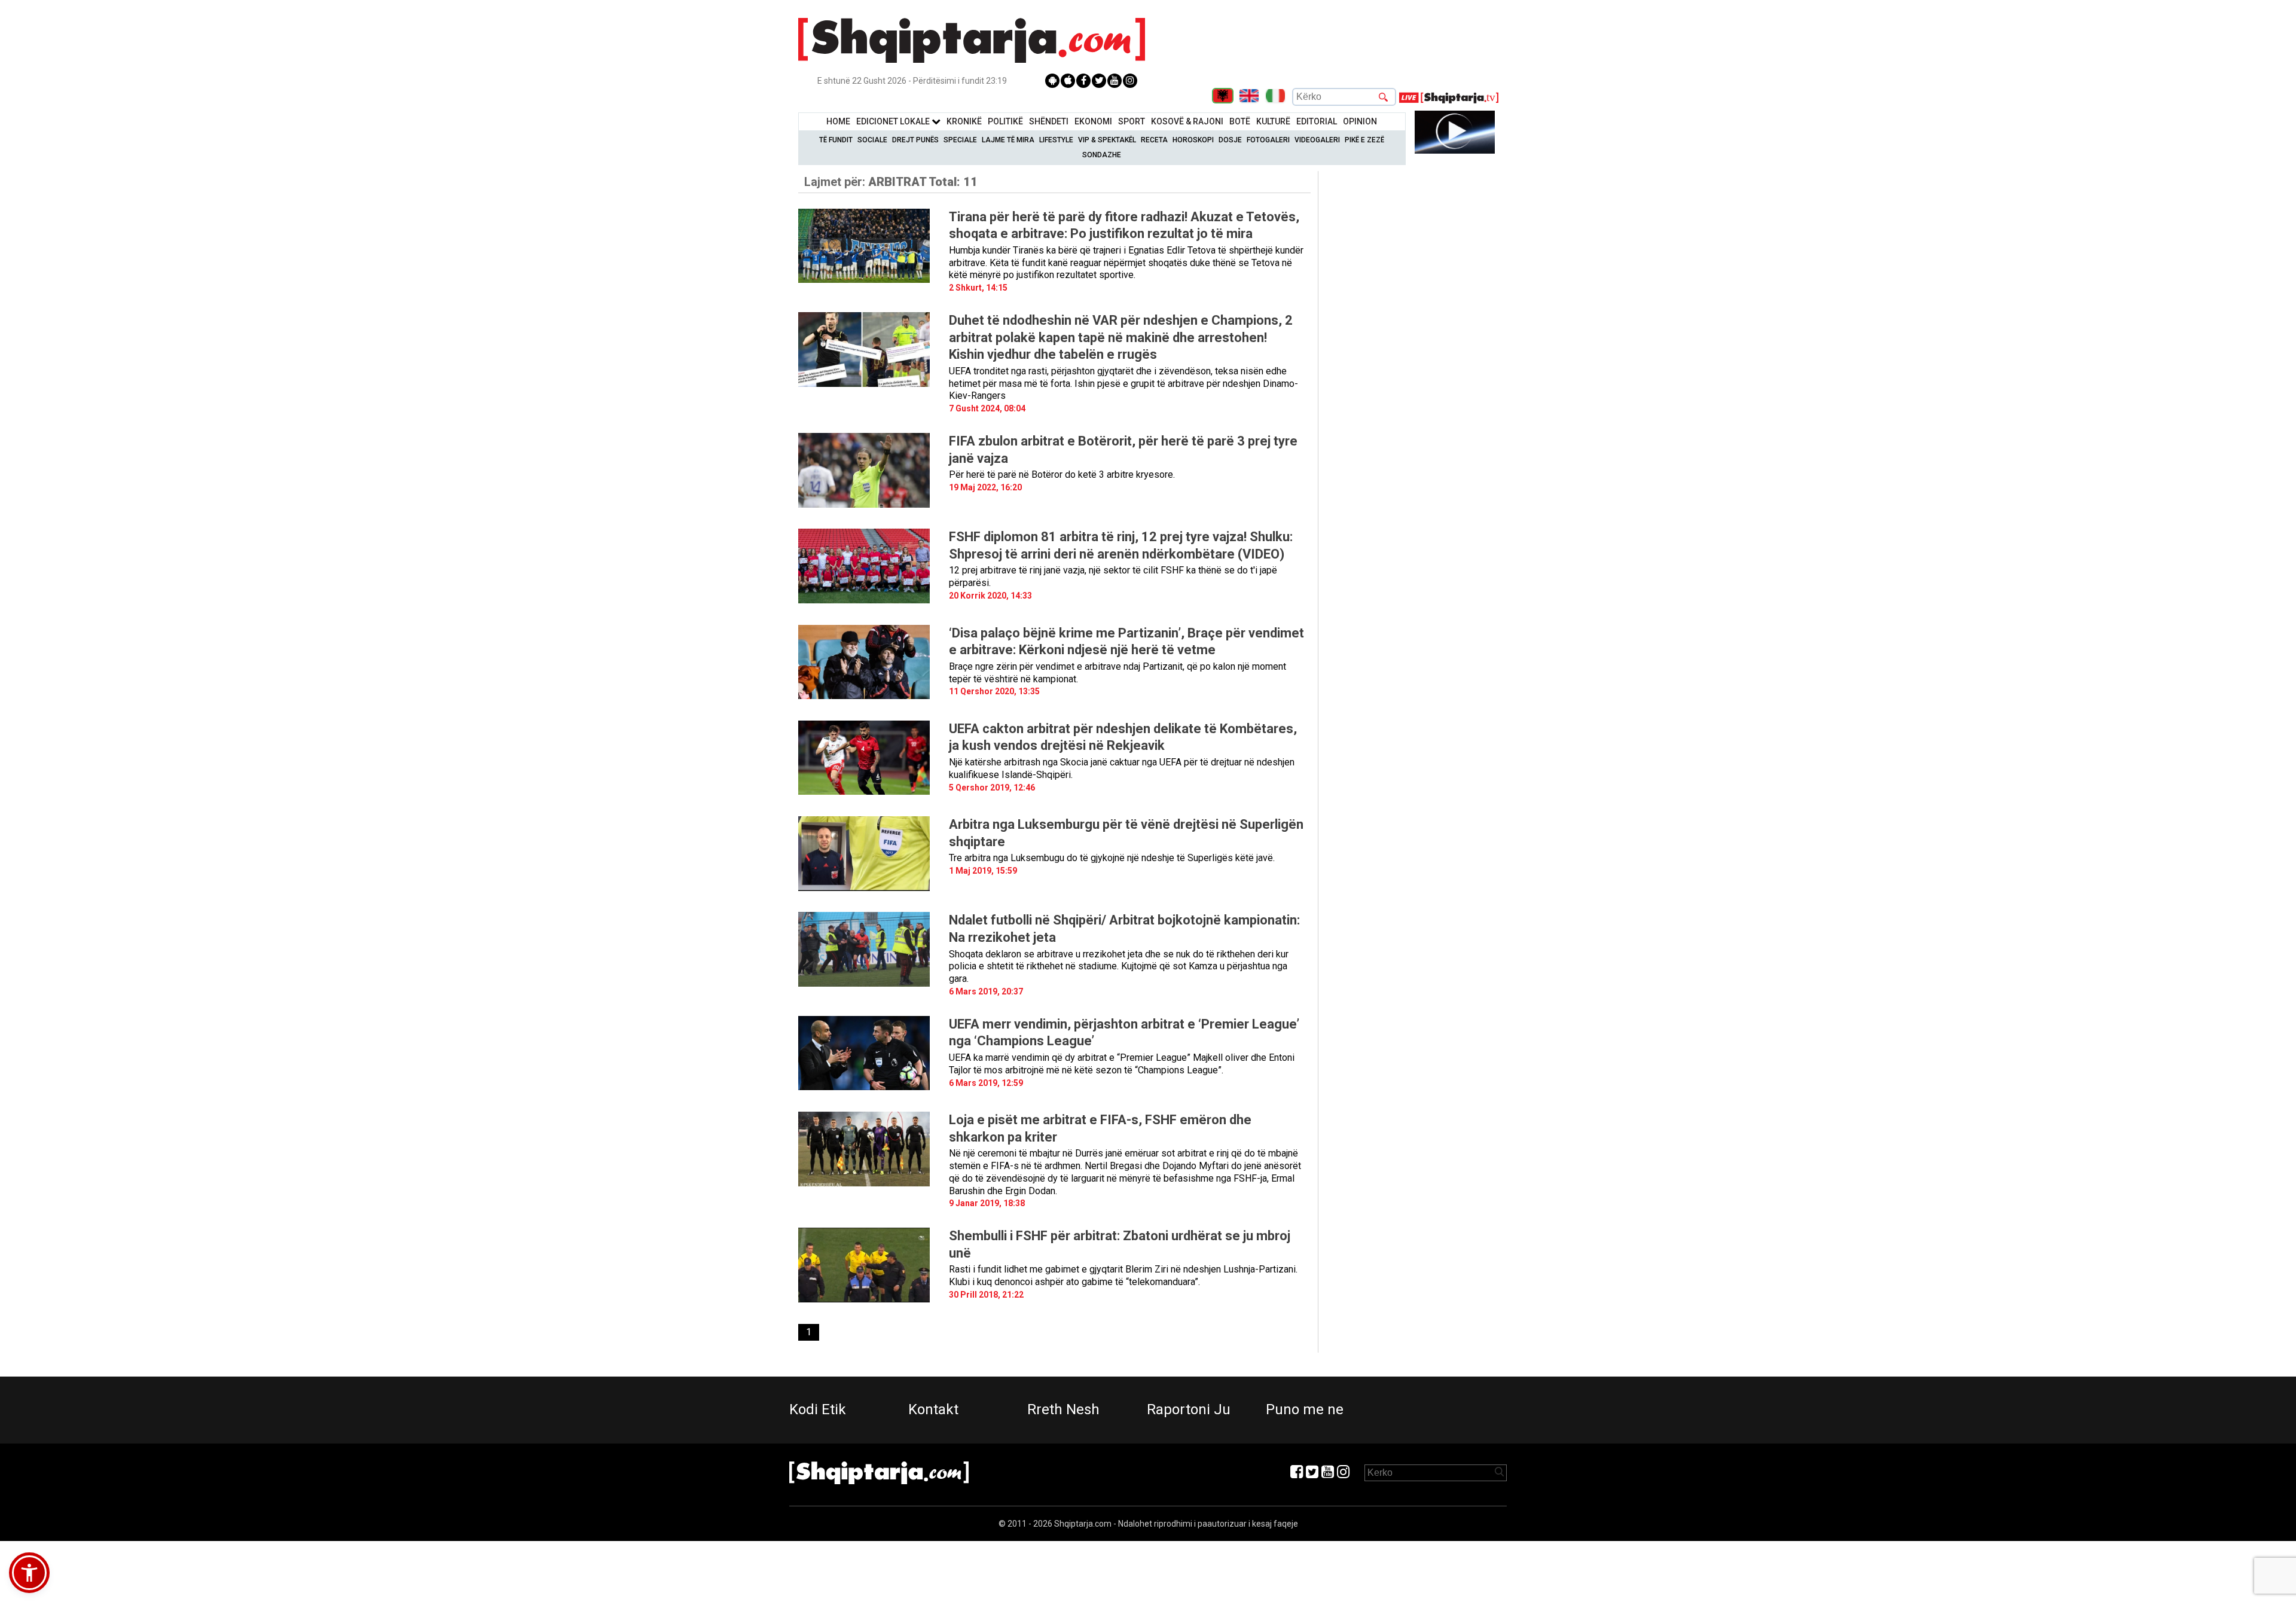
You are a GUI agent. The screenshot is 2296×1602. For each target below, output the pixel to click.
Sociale (872, 140)
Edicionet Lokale (894, 121)
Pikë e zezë (1364, 140)
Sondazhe (1102, 155)
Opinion (1360, 121)
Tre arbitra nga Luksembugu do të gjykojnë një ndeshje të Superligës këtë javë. (1112, 858)
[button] (29, 1573)
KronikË (964, 121)
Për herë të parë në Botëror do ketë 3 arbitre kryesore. (1062, 475)
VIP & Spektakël (1107, 140)
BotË (1240, 121)
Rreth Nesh (1063, 1409)
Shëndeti (1049, 121)
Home (838, 121)
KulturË (1273, 121)
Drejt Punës (915, 140)
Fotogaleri (1268, 140)
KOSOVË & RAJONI (1187, 121)
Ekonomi (1093, 121)
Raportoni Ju (1189, 1409)
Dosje (1230, 140)
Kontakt (933, 1409)
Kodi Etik (818, 1409)
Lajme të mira (1008, 140)
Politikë (1005, 121)
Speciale (960, 140)
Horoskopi (1193, 140)
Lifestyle (1056, 140)
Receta (1154, 140)
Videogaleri (1317, 140)
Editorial (1317, 121)
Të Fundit (836, 140)
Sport (1132, 121)
